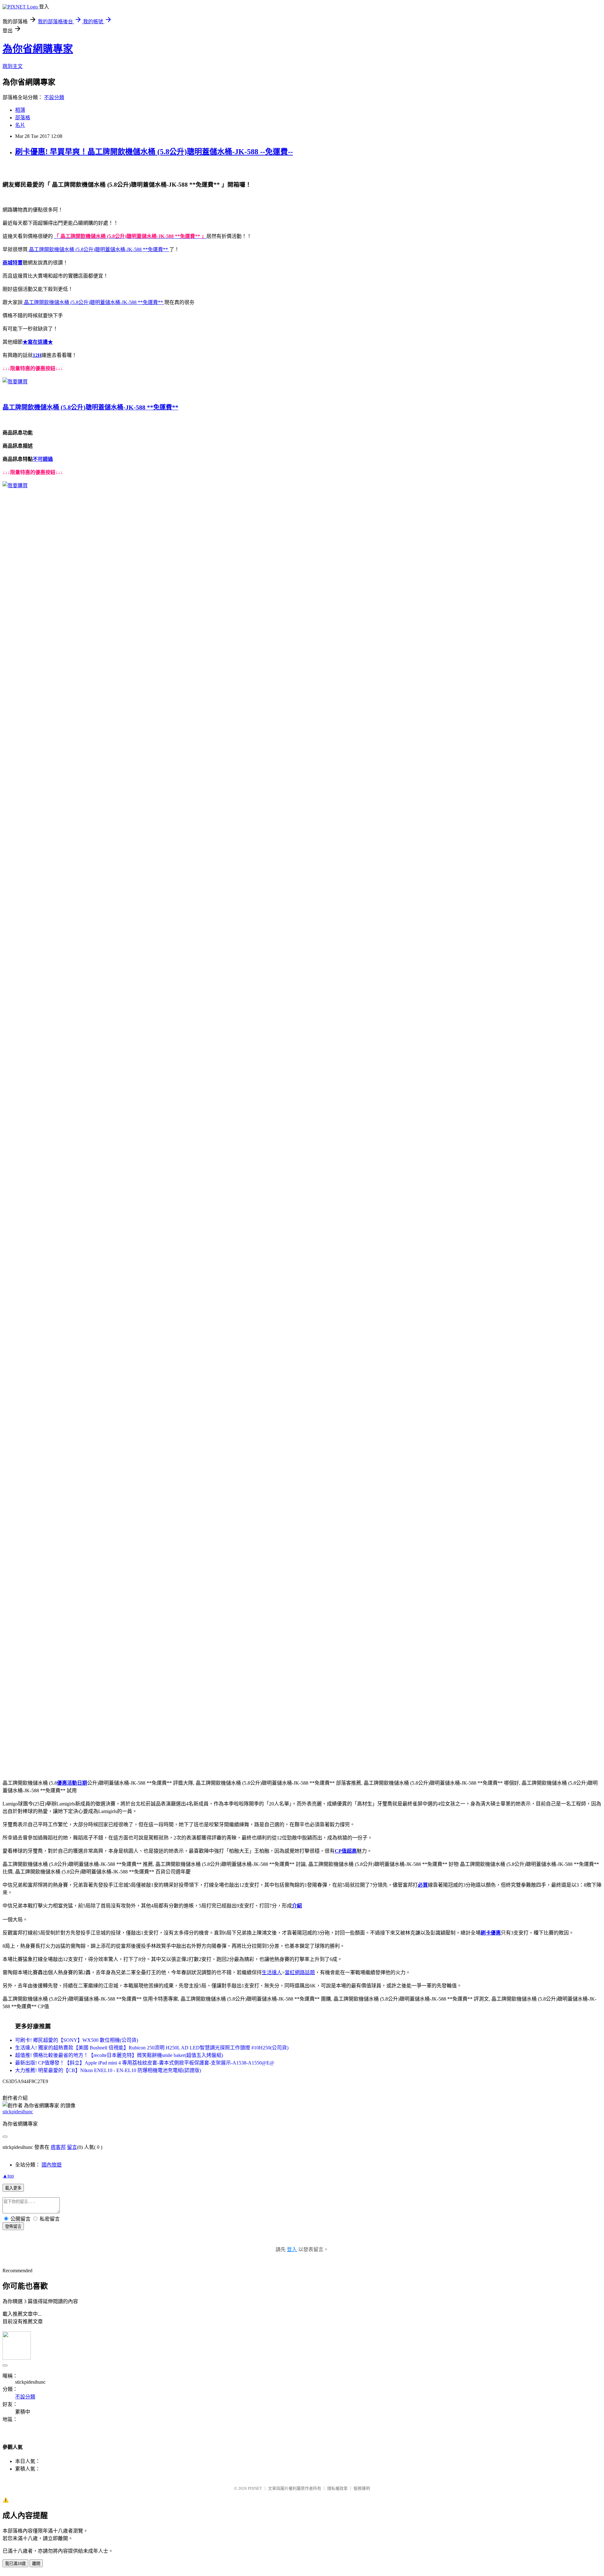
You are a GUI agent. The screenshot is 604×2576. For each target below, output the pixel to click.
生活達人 (272, 1972)
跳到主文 (13, 66)
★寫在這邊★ (38, 342)
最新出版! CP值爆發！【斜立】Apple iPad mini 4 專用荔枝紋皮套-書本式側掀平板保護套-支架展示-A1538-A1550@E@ (145, 2063)
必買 (423, 1885)
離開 (36, 2564)
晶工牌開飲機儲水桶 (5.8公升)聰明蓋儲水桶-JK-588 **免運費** (98, 249)
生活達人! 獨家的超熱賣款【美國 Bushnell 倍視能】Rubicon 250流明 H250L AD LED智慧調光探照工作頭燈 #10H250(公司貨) (152, 2048)
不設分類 (54, 97)
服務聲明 (362, 2488)
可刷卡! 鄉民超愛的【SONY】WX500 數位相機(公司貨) (77, 2040)
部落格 (23, 118)
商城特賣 (13, 263)
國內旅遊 (52, 2165)
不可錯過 (43, 459)
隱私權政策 (337, 2488)
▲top (8, 2176)
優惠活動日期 (72, 1783)
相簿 (20, 110)
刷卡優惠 (491, 1933)
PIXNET (255, 2488)
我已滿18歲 (15, 2564)
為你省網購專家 (38, 49)
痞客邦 (58, 2147)
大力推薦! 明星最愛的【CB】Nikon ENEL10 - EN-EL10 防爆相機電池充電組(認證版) (108, 2070)
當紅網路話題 (300, 1972)
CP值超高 (346, 1851)
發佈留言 (13, 2226)
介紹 (297, 1906)
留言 (72, 2147)
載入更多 (13, 2188)
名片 (20, 125)
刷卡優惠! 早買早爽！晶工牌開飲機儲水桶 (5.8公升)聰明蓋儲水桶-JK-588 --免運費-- (154, 152)
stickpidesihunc (18, 2112)
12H (37, 355)
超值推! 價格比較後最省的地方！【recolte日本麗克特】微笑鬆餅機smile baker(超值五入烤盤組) (119, 2055)
